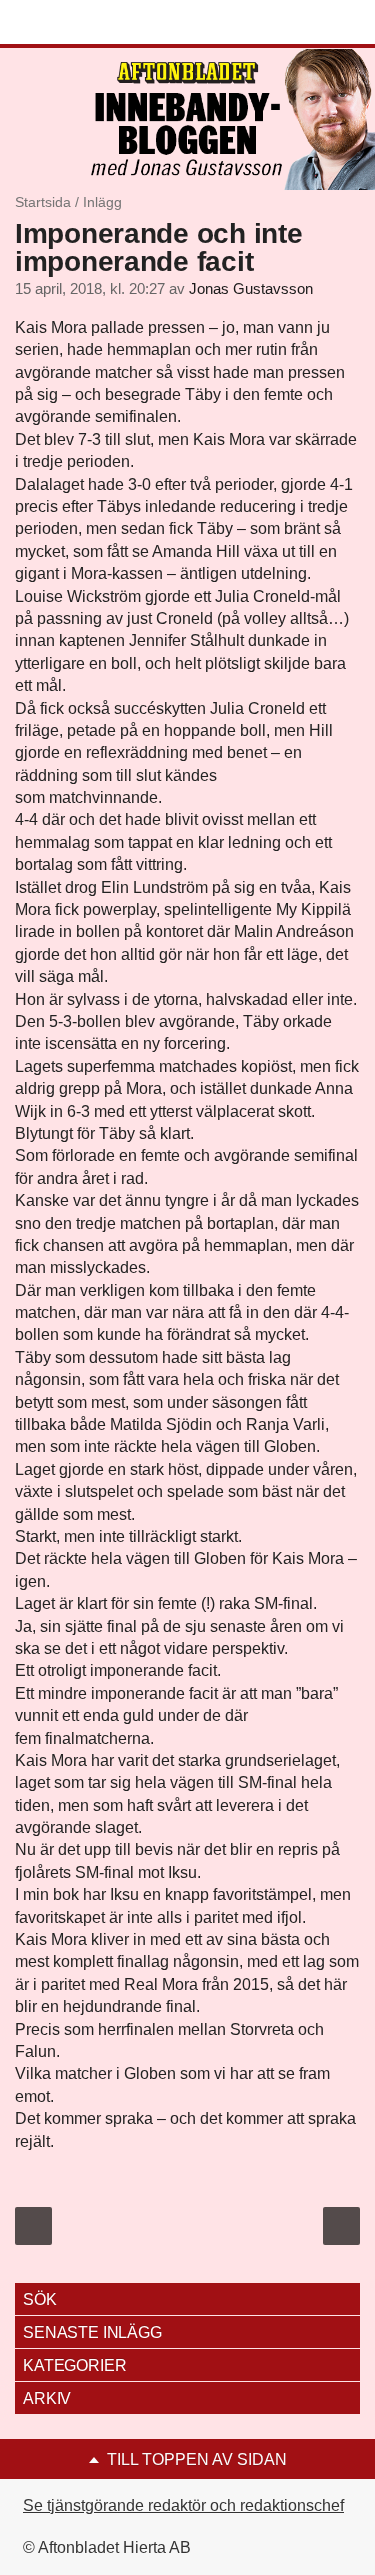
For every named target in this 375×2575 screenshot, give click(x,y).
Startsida (43, 202)
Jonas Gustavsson (251, 289)
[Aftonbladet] (90, 23)
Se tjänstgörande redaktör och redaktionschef (183, 2505)
